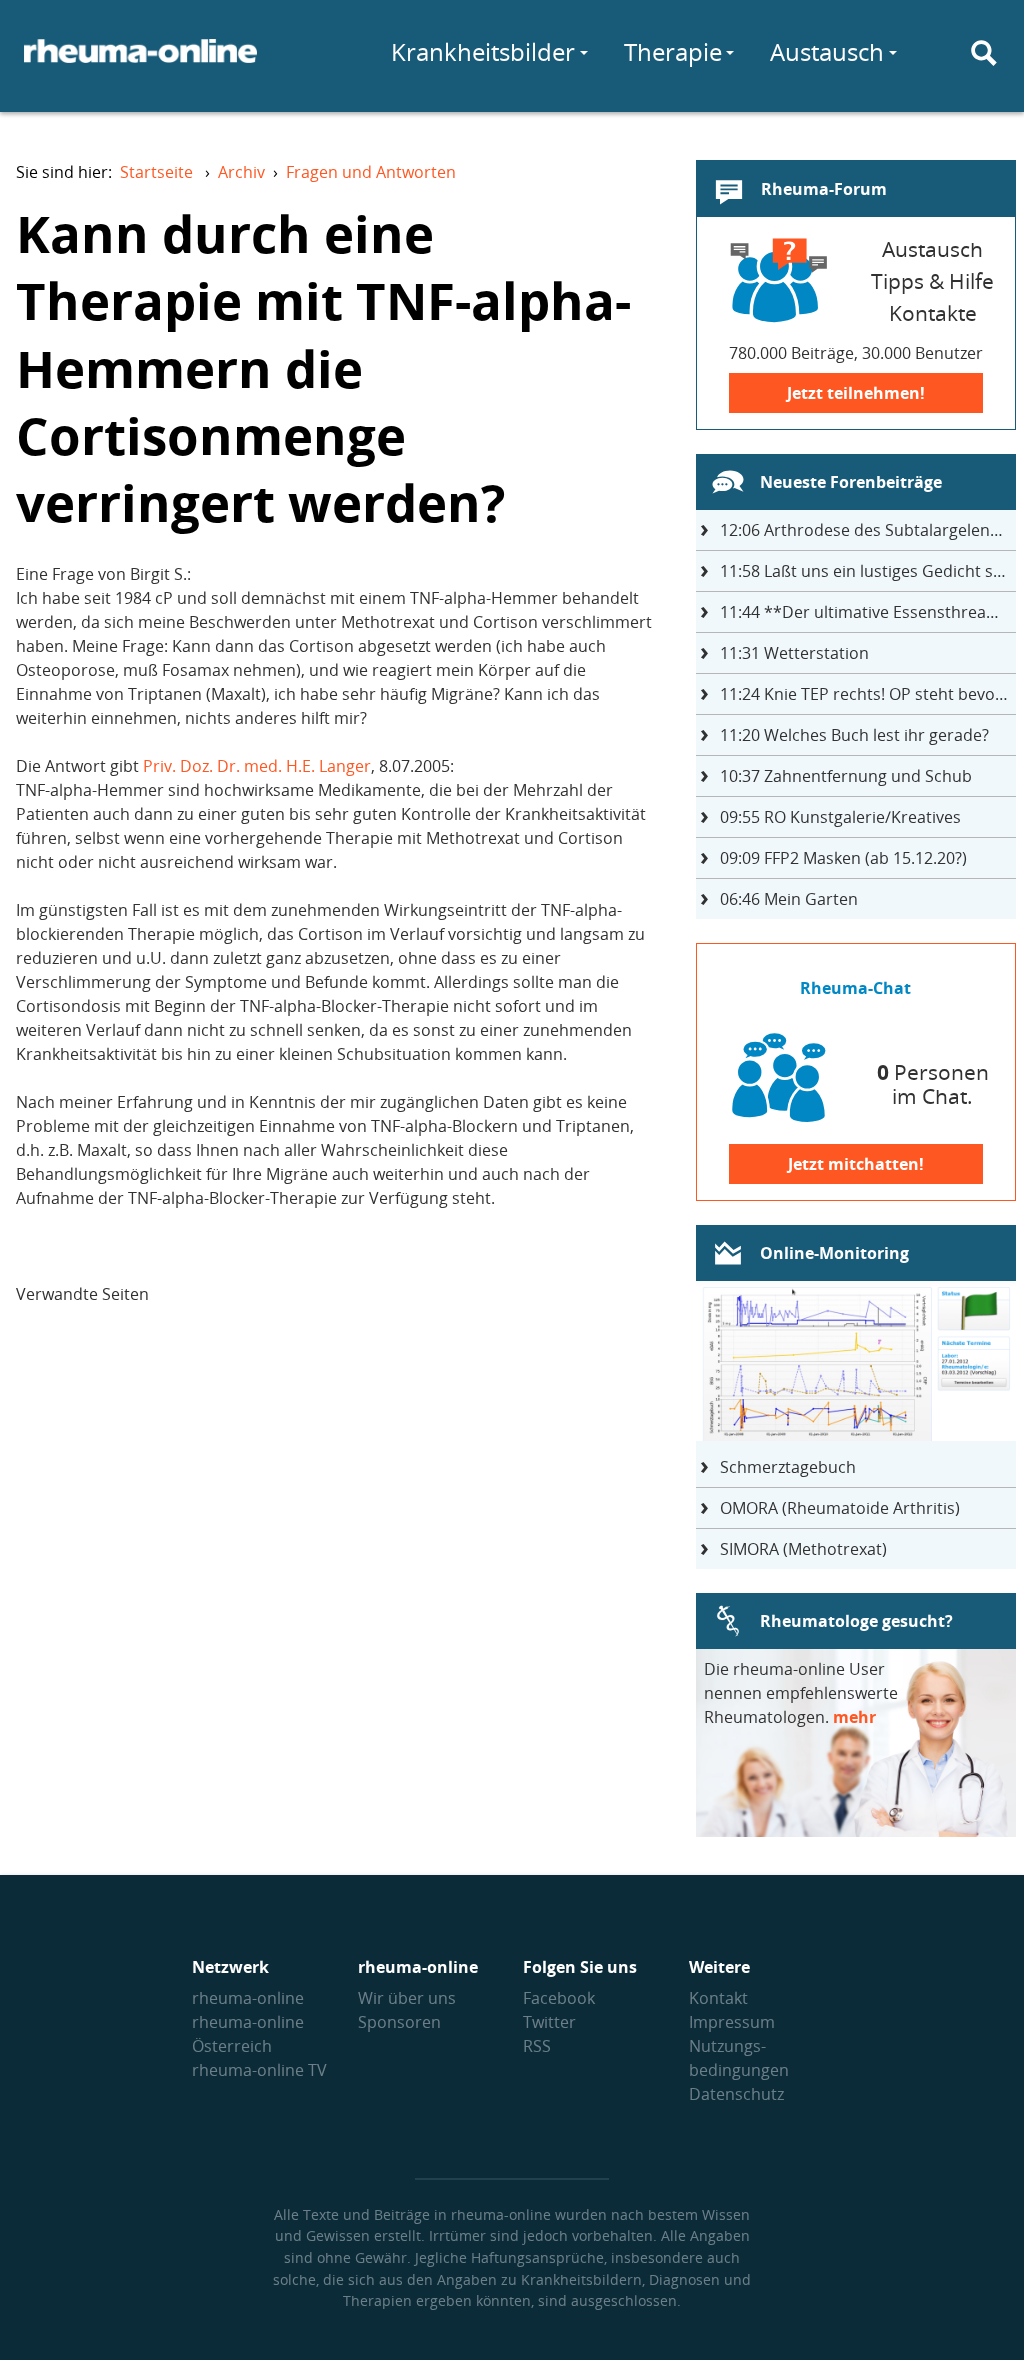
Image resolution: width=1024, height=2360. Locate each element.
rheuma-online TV (259, 2070)
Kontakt (718, 1998)
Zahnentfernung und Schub (846, 776)
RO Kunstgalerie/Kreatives (840, 817)
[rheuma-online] (140, 63)
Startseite (156, 172)
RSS (537, 2046)
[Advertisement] (340, 1494)
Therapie (673, 51)
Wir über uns (407, 1998)
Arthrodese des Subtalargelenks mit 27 (868, 530)
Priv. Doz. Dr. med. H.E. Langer (257, 766)
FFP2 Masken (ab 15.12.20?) (843, 858)
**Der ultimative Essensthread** (867, 612)
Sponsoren (399, 2022)
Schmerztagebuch (788, 1467)
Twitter (549, 2022)
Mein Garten (789, 899)
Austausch (827, 51)
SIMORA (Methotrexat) (803, 1549)
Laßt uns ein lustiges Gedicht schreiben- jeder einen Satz (868, 571)
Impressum (732, 2022)
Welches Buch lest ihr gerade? (854, 735)
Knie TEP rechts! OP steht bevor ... (868, 694)
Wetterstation (794, 653)
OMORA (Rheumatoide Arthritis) (840, 1508)
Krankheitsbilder (483, 51)
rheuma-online (248, 1998)
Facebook (559, 1998)
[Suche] (984, 53)
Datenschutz (736, 2094)
